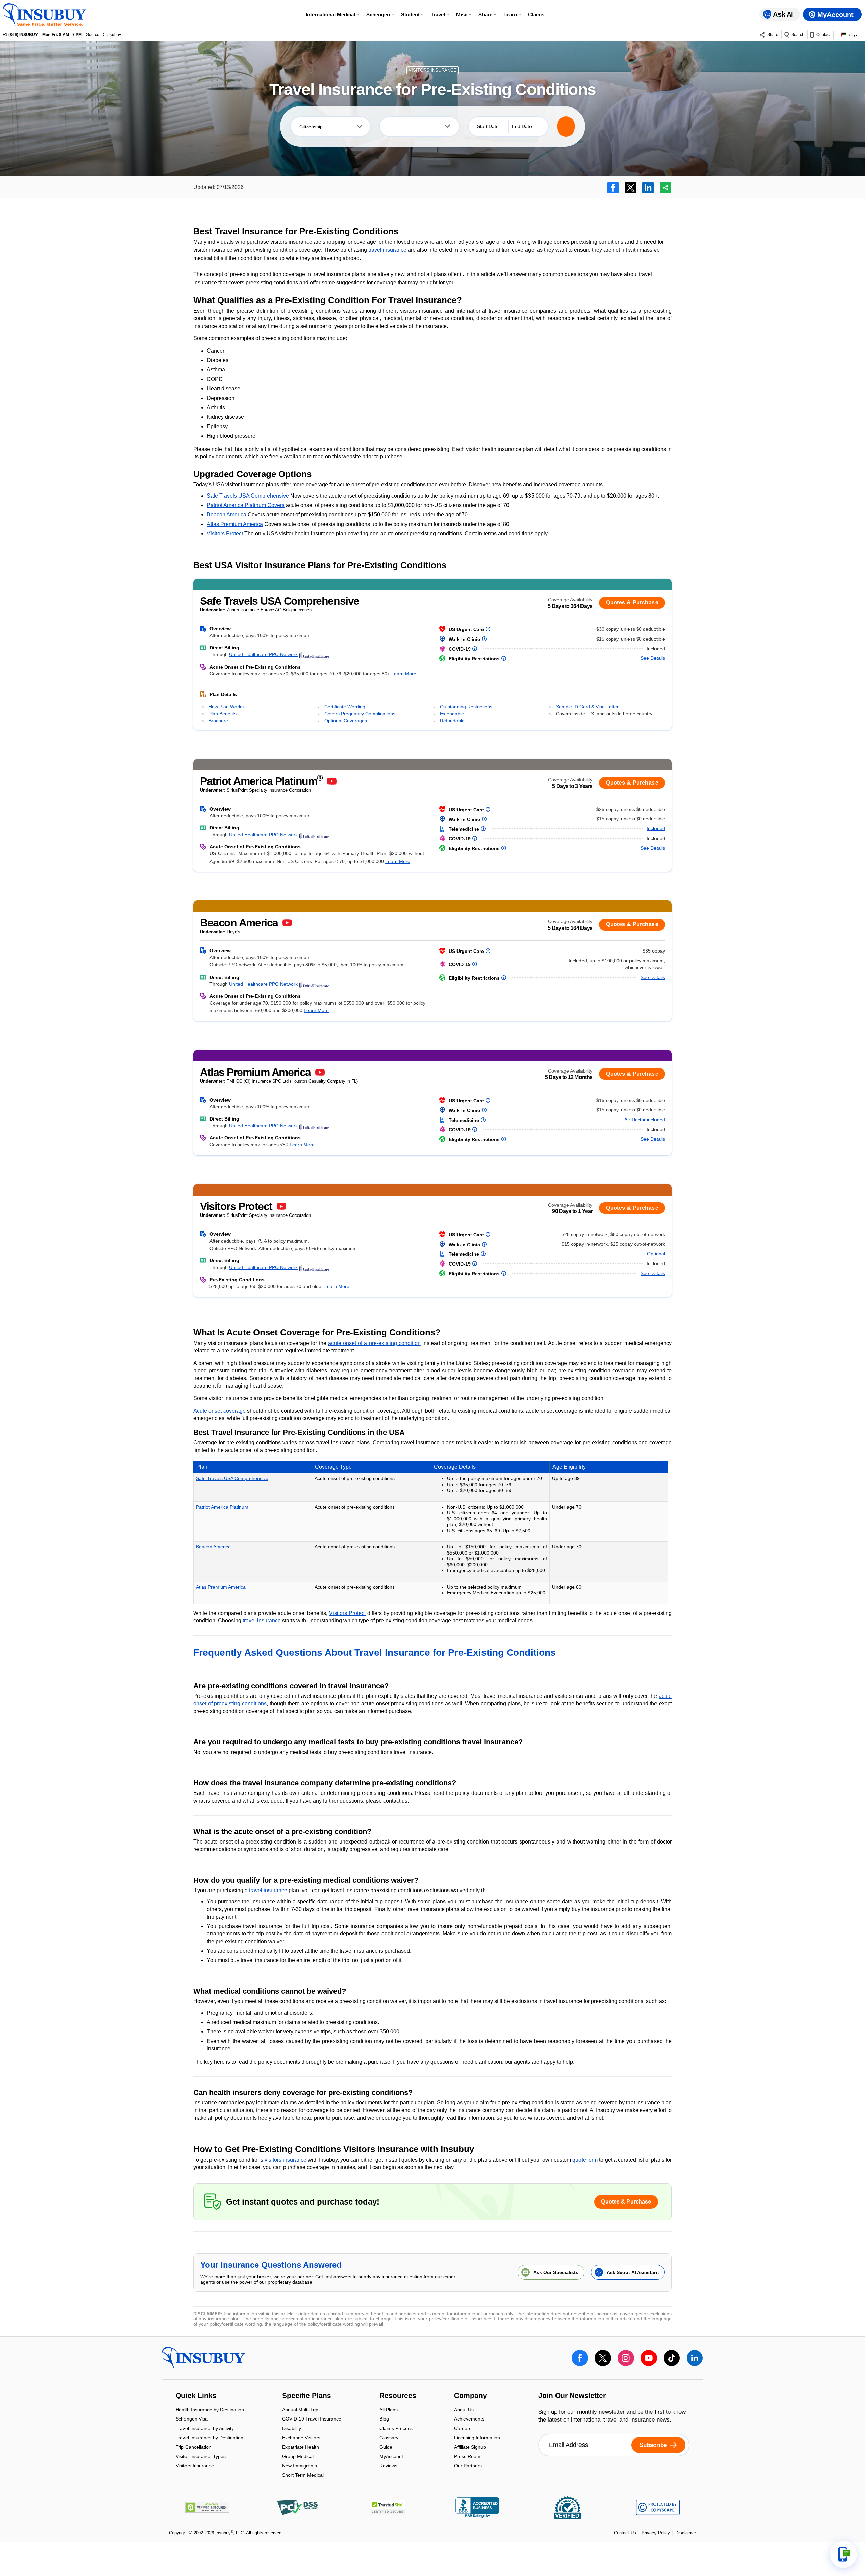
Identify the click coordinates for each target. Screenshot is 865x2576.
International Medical (330, 14)
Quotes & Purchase (632, 603)
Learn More (404, 674)
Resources (398, 2396)
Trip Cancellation (194, 2448)
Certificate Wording (345, 707)
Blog (384, 2420)
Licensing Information (477, 2438)
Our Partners (468, 2466)
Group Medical (298, 2457)
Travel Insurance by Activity (205, 2429)
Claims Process (396, 2429)
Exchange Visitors (301, 2438)
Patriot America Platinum (222, 1507)
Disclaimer (686, 2533)
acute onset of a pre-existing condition (374, 1343)
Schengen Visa (192, 2420)
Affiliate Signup (470, 2448)
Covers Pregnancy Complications (360, 714)
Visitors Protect (225, 534)
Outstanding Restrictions (466, 707)
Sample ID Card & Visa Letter (587, 707)
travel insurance (387, 250)
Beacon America (227, 515)
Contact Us (625, 2533)
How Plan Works (226, 707)
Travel (438, 14)
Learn (510, 14)
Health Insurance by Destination (210, 2410)
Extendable (452, 714)
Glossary (389, 2438)
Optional (656, 1254)
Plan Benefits (223, 714)
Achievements (469, 2420)
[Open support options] (843, 2554)
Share (485, 14)
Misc (462, 14)
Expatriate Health (301, 2448)
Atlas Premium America (235, 524)
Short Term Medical (303, 2475)
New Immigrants (300, 2466)
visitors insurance (286, 2160)
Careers (463, 2429)
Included (656, 828)
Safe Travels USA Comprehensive (248, 496)
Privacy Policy (656, 2533)
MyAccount (391, 2457)
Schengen (378, 14)
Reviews (388, 2466)
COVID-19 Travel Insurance (312, 2420)
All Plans (389, 2410)
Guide (386, 2448)
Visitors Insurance (195, 2466)
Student (410, 14)
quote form (585, 2160)
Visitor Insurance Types (201, 2457)
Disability (292, 2429)
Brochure (218, 721)
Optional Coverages (346, 721)
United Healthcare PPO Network (263, 654)
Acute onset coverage (219, 1411)
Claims (536, 14)
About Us (464, 2410)
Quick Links (196, 2396)
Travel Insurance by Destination (209, 2438)
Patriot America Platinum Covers (246, 505)
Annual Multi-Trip (300, 2410)
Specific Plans (307, 2396)
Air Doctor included (645, 1120)
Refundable (452, 721)
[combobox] (330, 126)
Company (471, 2396)
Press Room (467, 2457)
